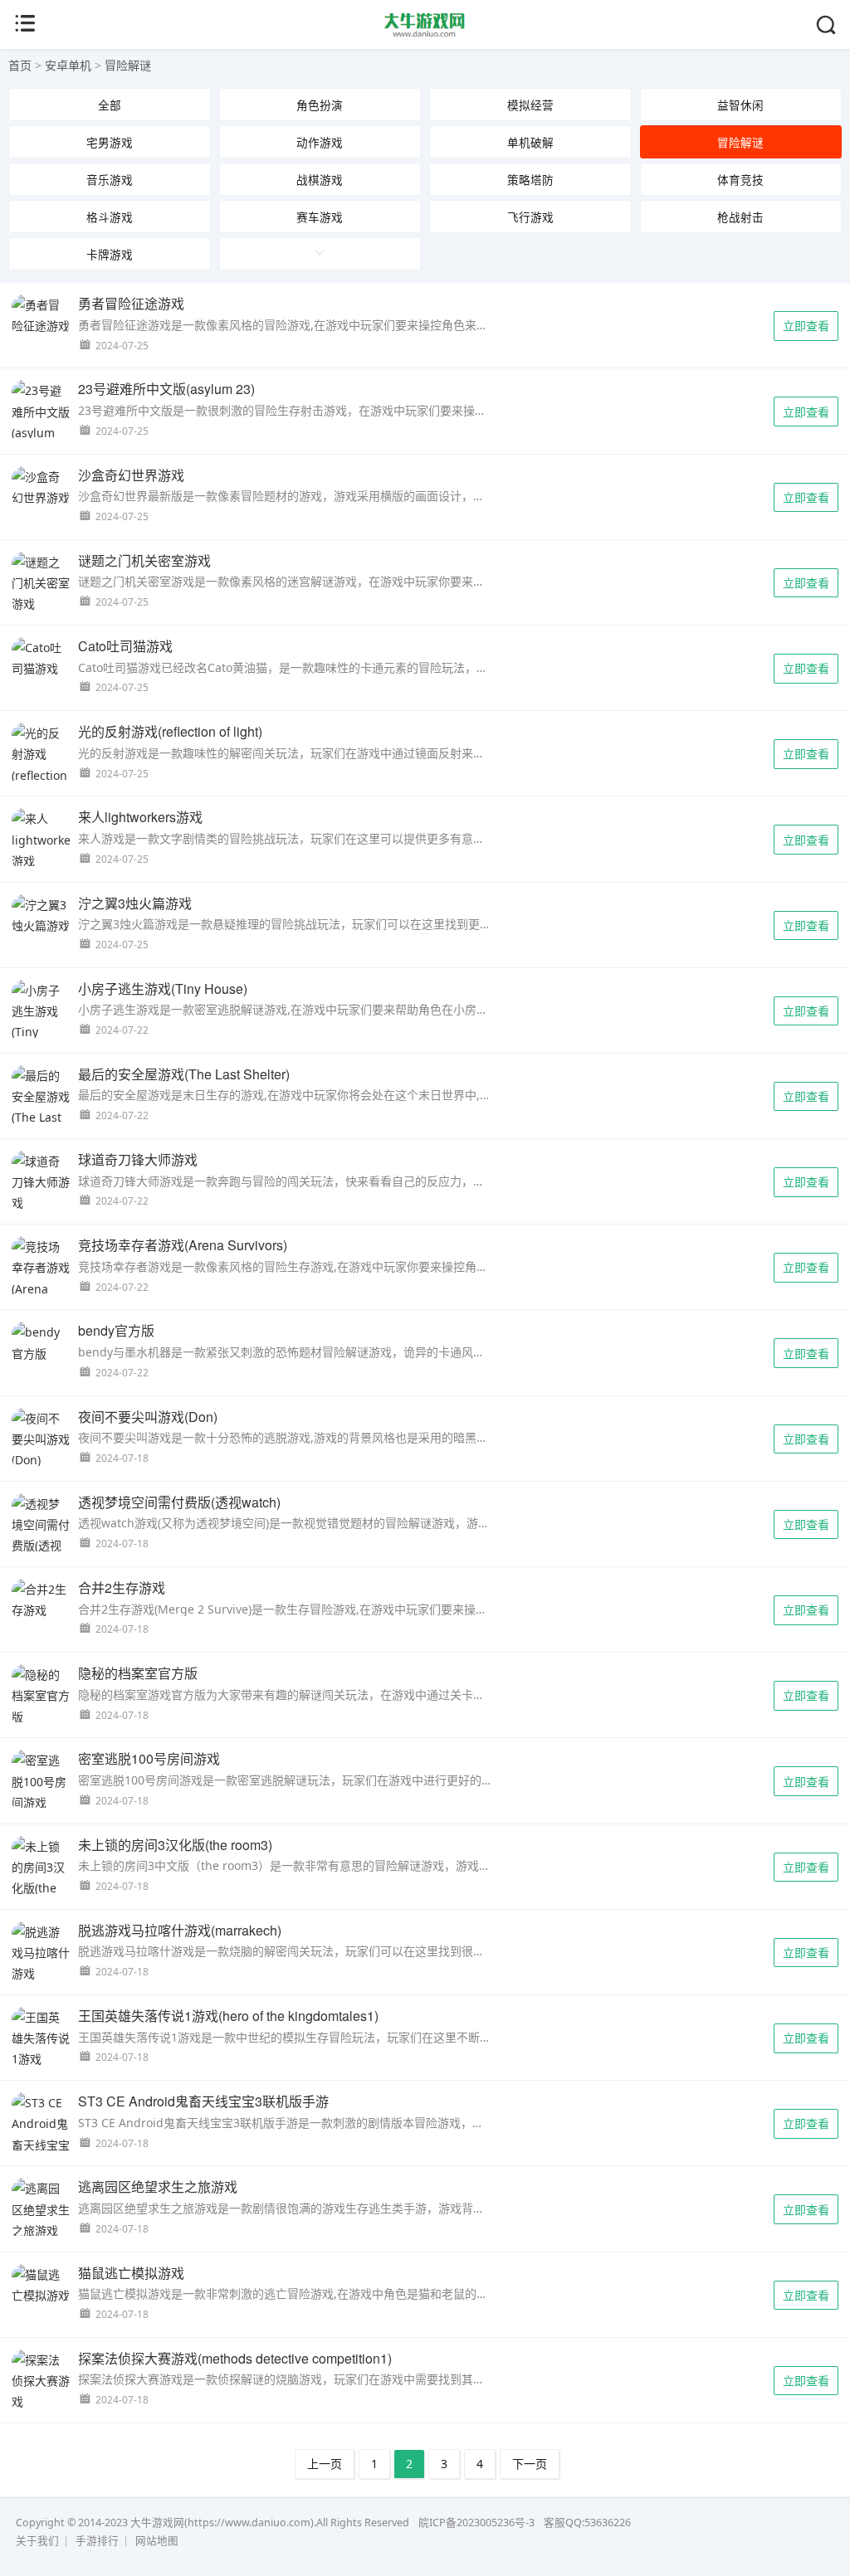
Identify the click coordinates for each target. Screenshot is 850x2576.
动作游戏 (320, 142)
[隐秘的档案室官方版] (41, 1696)
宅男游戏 (110, 142)
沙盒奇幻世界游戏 (131, 475)
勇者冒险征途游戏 (131, 303)
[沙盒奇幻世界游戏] (41, 487)
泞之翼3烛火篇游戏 (135, 903)
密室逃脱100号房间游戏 (149, 1758)
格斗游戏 (110, 217)
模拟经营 (530, 105)
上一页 (325, 2464)
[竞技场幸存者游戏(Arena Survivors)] (41, 1278)
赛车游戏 (320, 217)
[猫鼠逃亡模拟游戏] (41, 2285)
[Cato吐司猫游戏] (41, 658)
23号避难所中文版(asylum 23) (166, 389)
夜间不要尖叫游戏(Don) (148, 1417)
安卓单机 (68, 65)
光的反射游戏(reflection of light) (170, 731)
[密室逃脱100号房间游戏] (41, 1781)
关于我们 (37, 2541)
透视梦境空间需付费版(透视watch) (179, 1502)
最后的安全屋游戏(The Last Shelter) (184, 1074)
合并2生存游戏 (122, 1587)
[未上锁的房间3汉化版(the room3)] (41, 1878)
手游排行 (97, 2541)
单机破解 (530, 142)
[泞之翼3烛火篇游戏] (41, 915)
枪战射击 (740, 217)
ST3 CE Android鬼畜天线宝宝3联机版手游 (203, 2101)
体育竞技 (740, 180)
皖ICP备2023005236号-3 (476, 2522)
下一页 (530, 2464)
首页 (20, 65)
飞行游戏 (530, 217)
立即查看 (806, 326)
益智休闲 (740, 105)
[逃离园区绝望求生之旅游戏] (41, 2209)
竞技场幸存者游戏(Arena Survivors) (183, 1245)
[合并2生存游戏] (41, 1600)
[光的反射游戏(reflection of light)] (41, 765)
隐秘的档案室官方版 (138, 1673)
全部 (110, 105)
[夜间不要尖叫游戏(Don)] (41, 1439)
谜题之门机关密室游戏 (144, 560)
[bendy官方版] (41, 1342)
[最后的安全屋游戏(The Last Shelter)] (41, 1107)
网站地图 (157, 2541)
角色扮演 (320, 105)
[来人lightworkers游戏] (41, 840)
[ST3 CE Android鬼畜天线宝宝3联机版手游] (41, 2145)
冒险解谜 (128, 65)
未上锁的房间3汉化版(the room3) (175, 1845)
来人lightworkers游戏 (140, 817)
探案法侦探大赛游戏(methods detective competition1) (235, 2358)
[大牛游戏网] (425, 34)
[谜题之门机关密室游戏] (41, 583)
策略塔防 (530, 180)
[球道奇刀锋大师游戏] (41, 1182)
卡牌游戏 (110, 254)
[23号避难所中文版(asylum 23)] (41, 422)
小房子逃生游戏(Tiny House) (163, 989)
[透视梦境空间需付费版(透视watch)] (41, 1535)
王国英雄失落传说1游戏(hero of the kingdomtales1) (228, 2016)
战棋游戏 (320, 180)
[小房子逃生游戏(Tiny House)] (41, 1022)
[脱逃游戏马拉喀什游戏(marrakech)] (41, 1963)
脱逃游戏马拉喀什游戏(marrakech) (180, 1930)
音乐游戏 (110, 180)
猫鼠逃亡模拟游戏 (131, 2273)
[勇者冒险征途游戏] (41, 315)
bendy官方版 (116, 1330)
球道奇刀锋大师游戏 (138, 1159)
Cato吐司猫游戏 (125, 646)
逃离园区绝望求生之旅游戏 (158, 2186)
